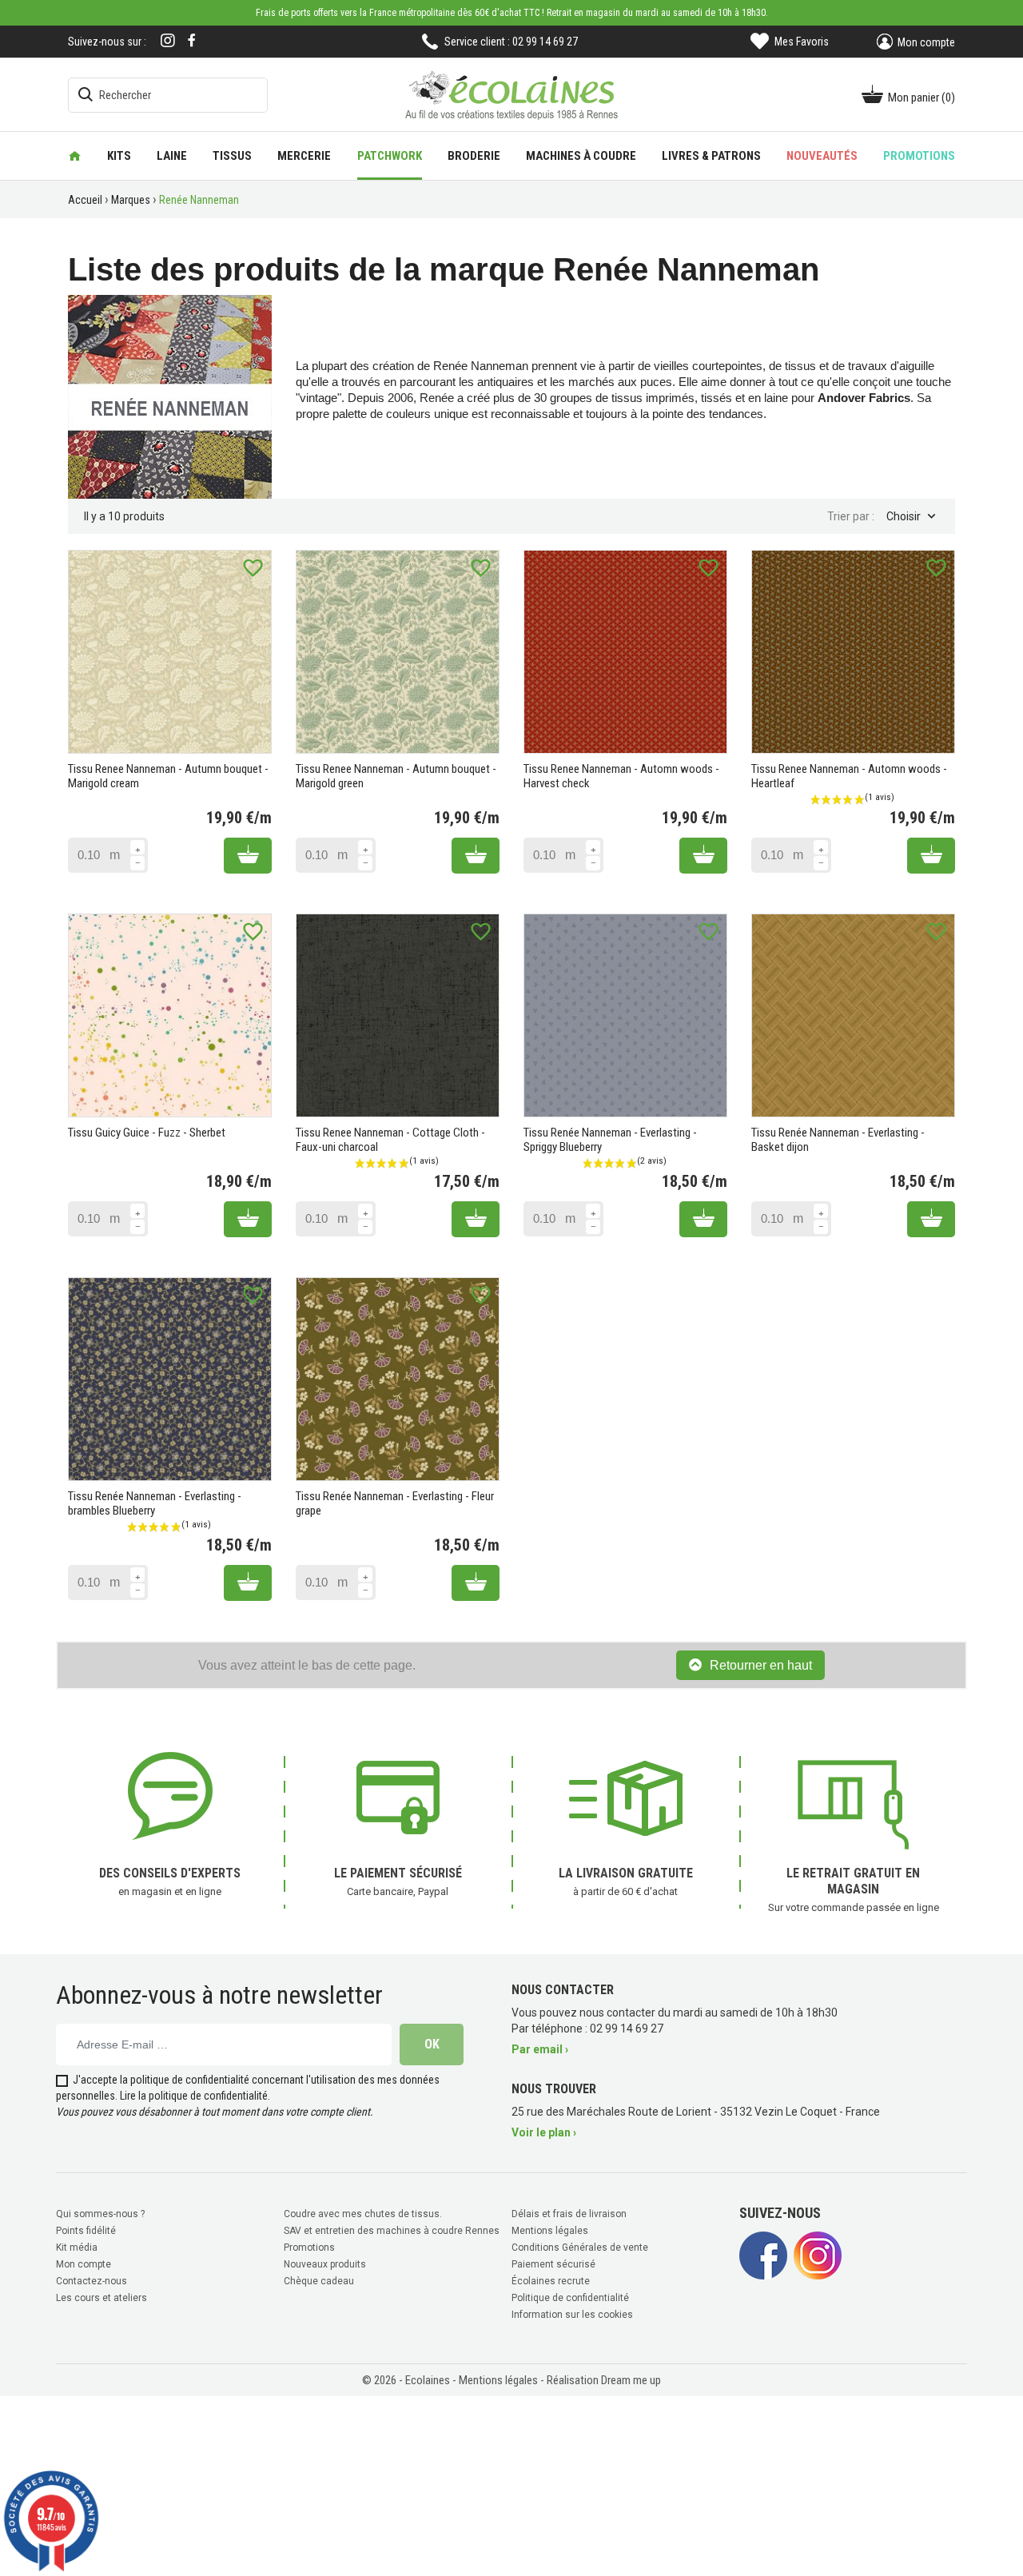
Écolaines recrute (551, 2281)
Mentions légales (550, 2231)
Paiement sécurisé (553, 2264)
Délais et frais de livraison (569, 2214)
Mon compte (84, 2264)
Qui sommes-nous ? (100, 2214)
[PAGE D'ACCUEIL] (75, 156)
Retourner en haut (761, 1665)
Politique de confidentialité (570, 2298)
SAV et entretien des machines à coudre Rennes (392, 2231)
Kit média (77, 2248)
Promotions (309, 2248)
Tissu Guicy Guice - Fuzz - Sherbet (147, 1133)
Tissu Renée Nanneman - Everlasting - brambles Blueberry (155, 1503)
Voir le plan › (544, 2132)
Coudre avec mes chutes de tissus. (363, 2214)
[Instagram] (168, 42)
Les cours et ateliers (102, 2298)
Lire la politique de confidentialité (194, 2096)
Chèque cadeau (319, 2281)
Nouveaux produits (325, 2264)
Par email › (540, 2049)
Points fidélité (86, 2231)
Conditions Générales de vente (580, 2248)
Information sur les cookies (572, 2315)
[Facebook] (192, 40)
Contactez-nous (92, 2281)
